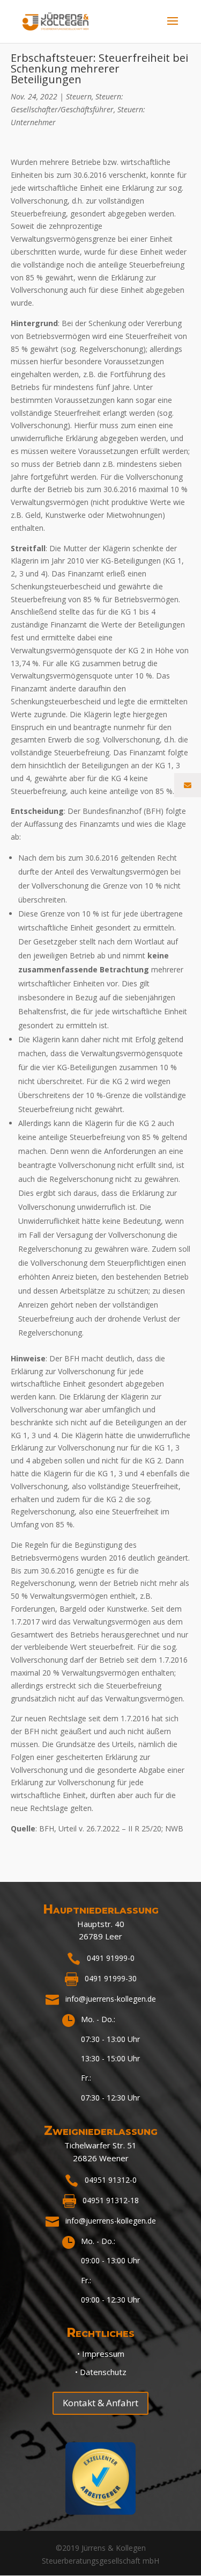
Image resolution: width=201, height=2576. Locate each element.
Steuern (79, 96)
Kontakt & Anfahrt (100, 2403)
